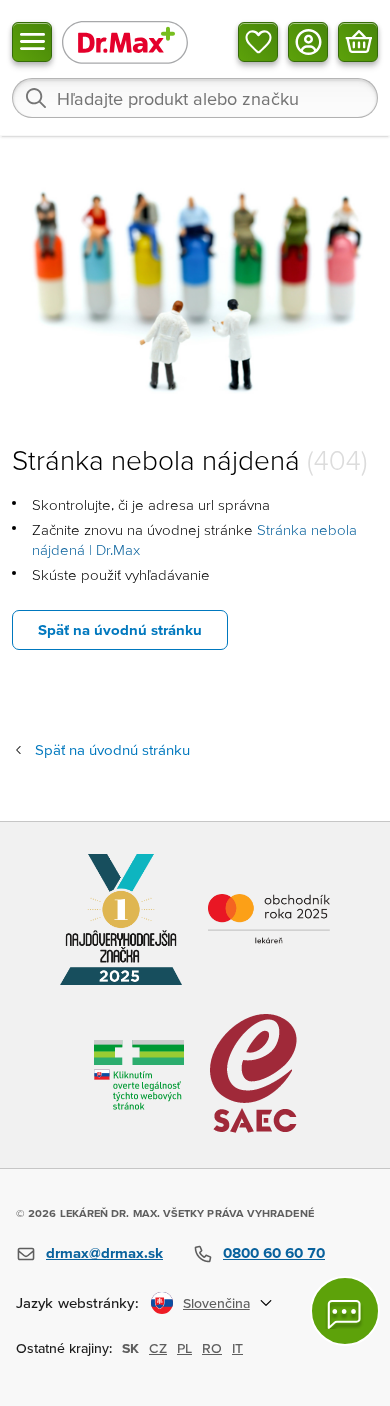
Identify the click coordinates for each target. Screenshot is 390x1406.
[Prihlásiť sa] (308, 42)
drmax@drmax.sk (104, 1252)
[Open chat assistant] (345, 1311)
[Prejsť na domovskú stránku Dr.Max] (125, 41)
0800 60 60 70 (274, 1252)
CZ (158, 1348)
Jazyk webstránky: (77, 1302)
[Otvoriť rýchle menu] (32, 42)
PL (184, 1348)
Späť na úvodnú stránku (120, 629)
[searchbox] (195, 98)
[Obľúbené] (258, 42)
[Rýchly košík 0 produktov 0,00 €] (358, 42)
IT (237, 1348)
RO (212, 1348)
